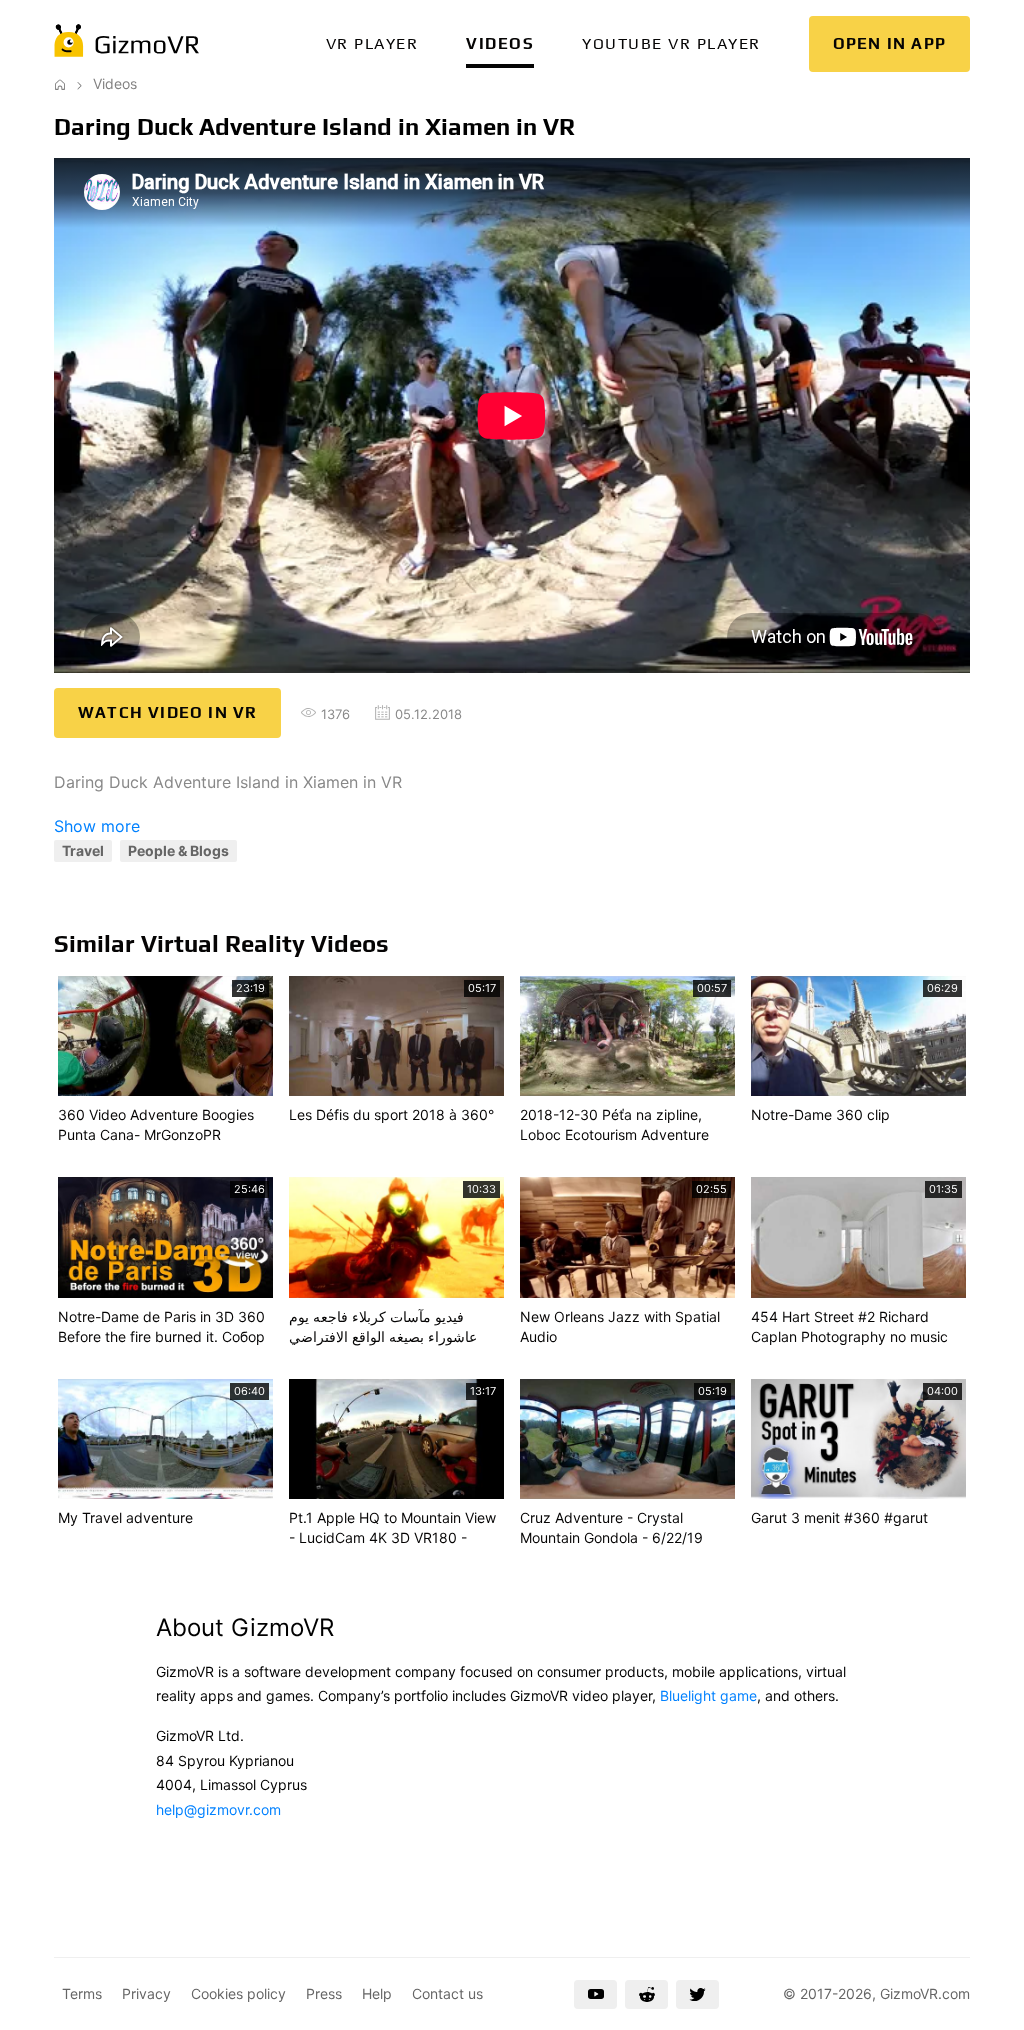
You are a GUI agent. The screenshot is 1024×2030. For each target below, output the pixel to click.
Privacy (146, 1993)
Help (377, 1993)
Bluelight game (708, 1695)
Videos (500, 43)
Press (324, 1993)
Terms (82, 1993)
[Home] (60, 83)
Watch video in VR (167, 712)
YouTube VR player (671, 43)
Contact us (447, 1993)
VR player (372, 43)
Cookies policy (238, 1993)
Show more (97, 826)
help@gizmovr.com (218, 1809)
